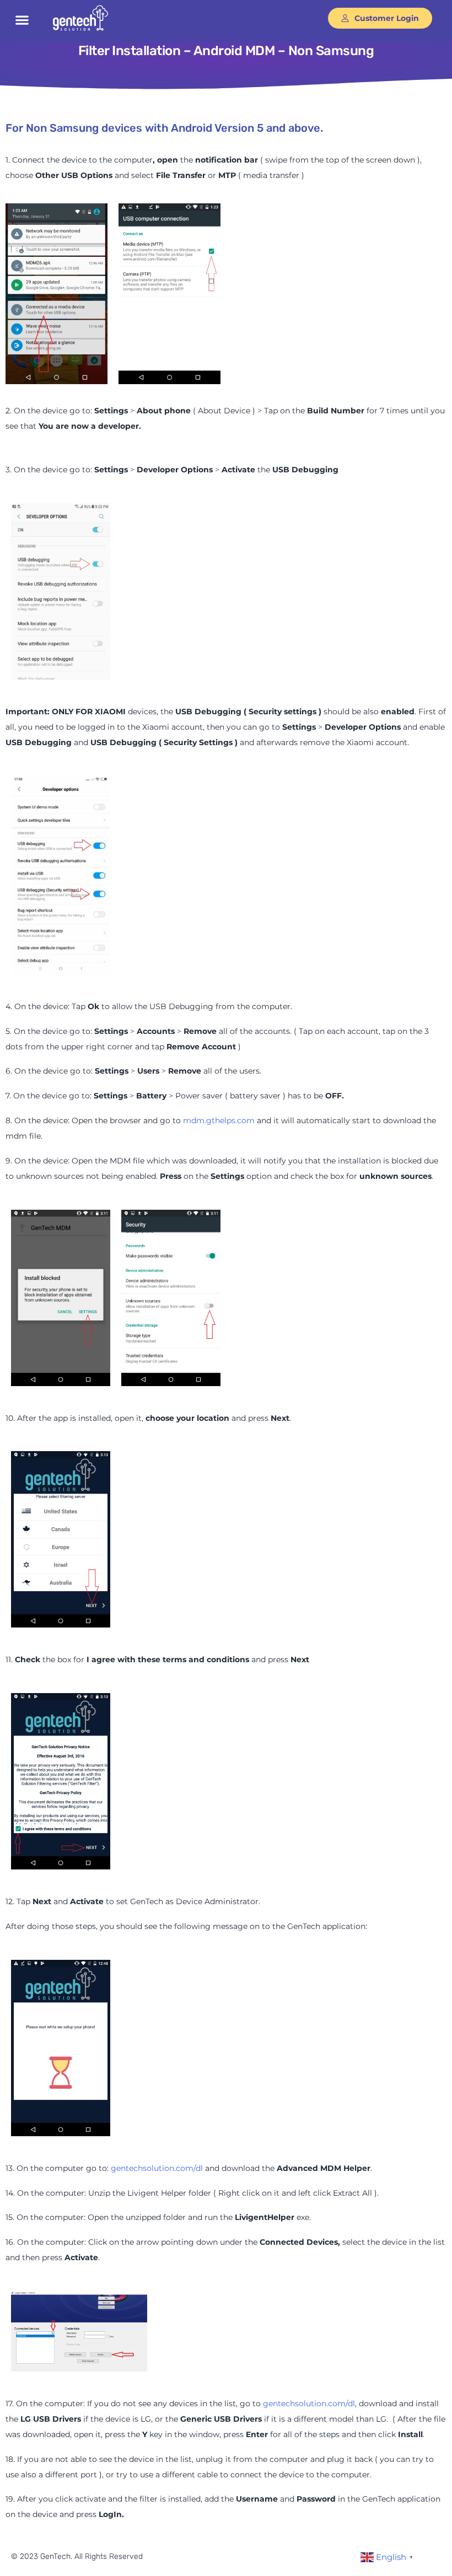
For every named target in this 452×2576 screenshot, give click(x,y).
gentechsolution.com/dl (157, 2168)
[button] (22, 20)
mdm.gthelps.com (219, 1120)
